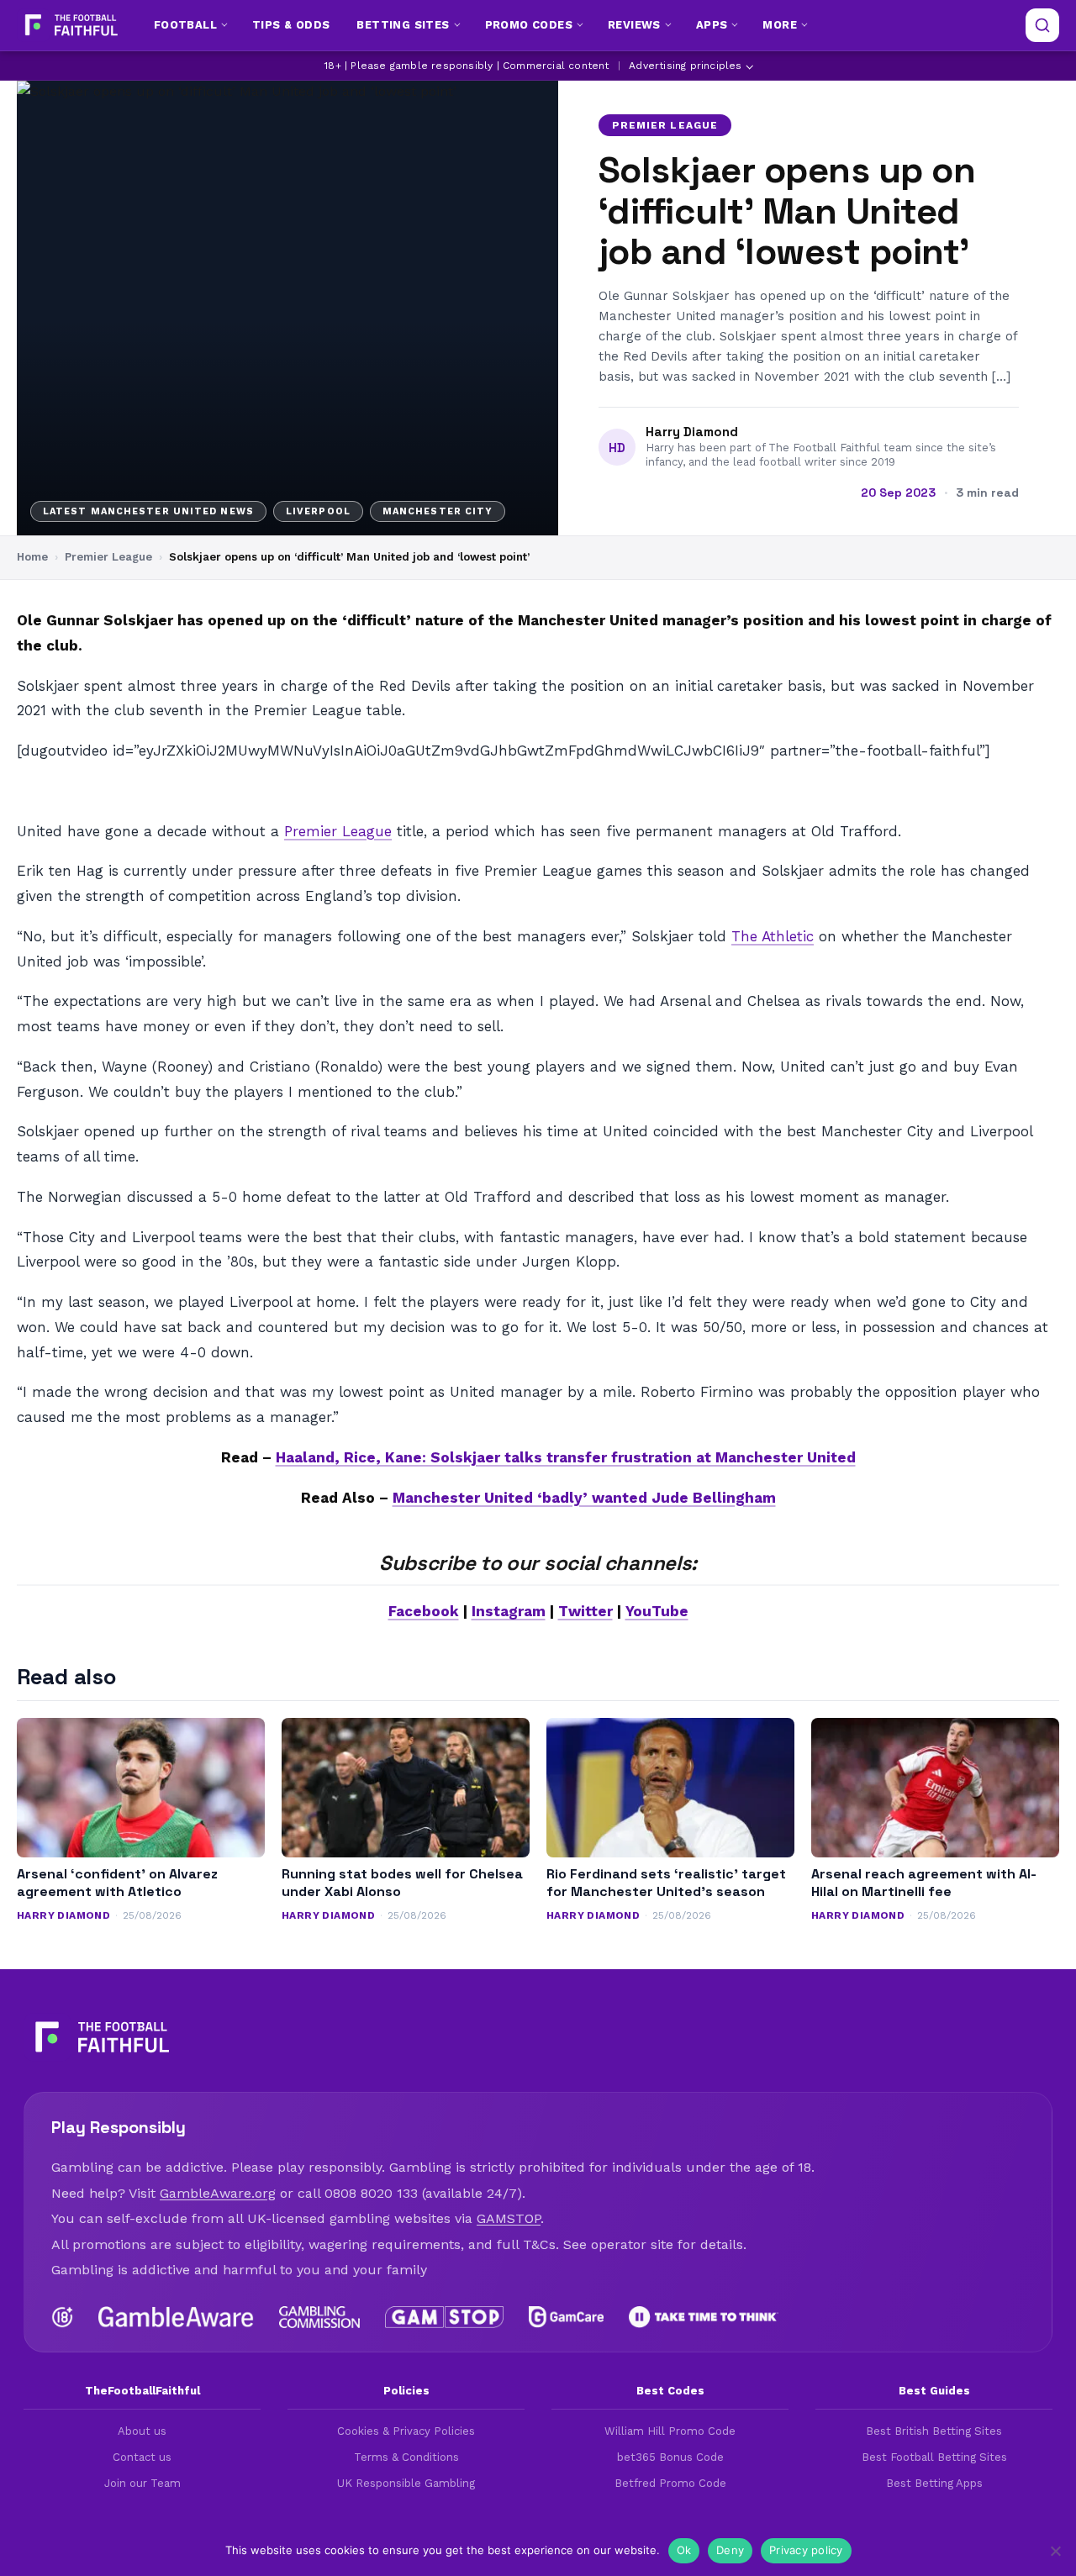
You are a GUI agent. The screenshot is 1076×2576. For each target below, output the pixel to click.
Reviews (634, 25)
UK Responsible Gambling (406, 2483)
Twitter (585, 1611)
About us (142, 2431)
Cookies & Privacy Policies (406, 2431)
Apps (712, 25)
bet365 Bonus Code (670, 2457)
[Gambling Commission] (320, 2317)
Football (185, 25)
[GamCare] (566, 2317)
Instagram (509, 1611)
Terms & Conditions (406, 2457)
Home (32, 557)
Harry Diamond (692, 432)
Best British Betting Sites (934, 2431)
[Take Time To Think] (704, 2317)
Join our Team (142, 2483)
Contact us (142, 2457)
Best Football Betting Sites (934, 2457)
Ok (684, 2550)
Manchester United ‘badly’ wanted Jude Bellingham (584, 1498)
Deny (730, 2550)
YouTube (657, 1611)
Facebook (424, 1611)
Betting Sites (403, 25)
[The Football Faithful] (69, 25)
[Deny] (1055, 2551)
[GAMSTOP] (444, 2317)
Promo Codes (529, 25)
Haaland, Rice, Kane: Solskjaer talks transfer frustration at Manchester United (566, 1457)
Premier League (665, 125)
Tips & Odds (291, 25)
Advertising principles (685, 66)
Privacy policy (806, 2550)
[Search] (1042, 25)
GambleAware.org (218, 2193)
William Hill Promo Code (670, 2431)
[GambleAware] (176, 2317)
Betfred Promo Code (670, 2483)
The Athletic (773, 936)
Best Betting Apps (934, 2483)
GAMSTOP (509, 2218)
